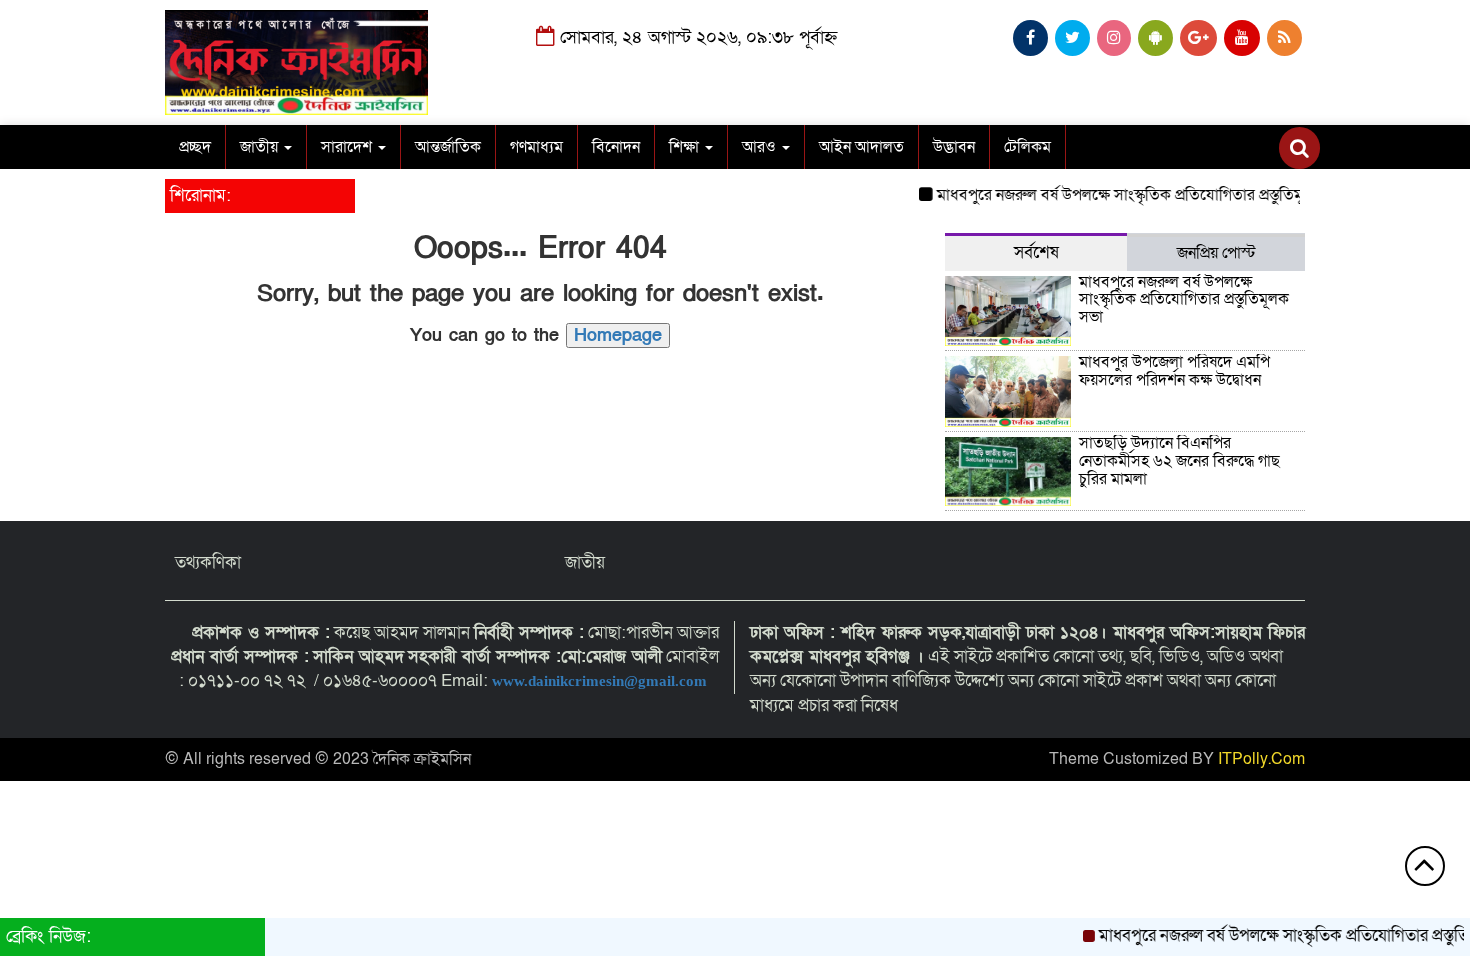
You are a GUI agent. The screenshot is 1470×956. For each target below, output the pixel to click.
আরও (761, 147)
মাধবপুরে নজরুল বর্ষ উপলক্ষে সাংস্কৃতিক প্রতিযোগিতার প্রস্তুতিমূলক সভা (1130, 195)
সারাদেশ (348, 147)
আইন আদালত (861, 147)
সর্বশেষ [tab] (1036, 252)
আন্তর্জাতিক (448, 147)
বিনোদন (616, 147)
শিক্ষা (686, 147)
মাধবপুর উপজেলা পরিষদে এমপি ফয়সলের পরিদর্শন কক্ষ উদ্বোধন (1174, 371)
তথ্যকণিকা (208, 562)
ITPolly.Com (1261, 759)
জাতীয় (261, 147)
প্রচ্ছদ (195, 147)
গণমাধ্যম (536, 147)
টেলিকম (1027, 147)
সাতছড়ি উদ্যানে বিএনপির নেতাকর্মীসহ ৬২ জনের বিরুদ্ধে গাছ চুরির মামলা (1179, 460)
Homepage (618, 335)
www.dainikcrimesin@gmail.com (601, 681)
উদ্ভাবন (954, 147)
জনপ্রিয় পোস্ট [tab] (1216, 253)
